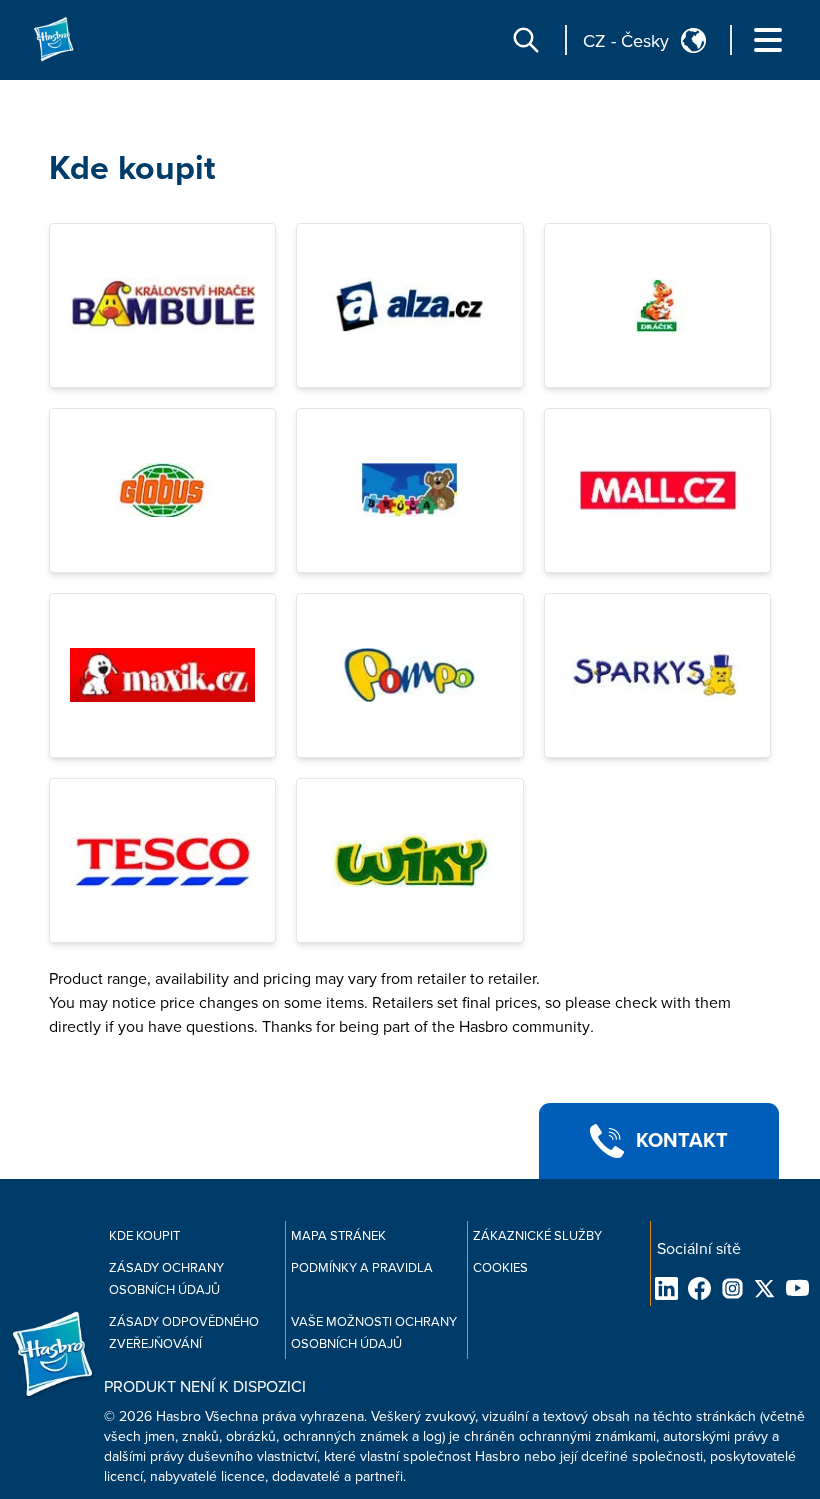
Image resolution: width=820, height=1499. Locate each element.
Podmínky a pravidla (362, 1268)
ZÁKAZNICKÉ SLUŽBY (537, 1236)
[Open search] (526, 40)
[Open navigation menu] (768, 40)
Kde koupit (132, 168)
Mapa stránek (338, 1236)
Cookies (500, 1268)
